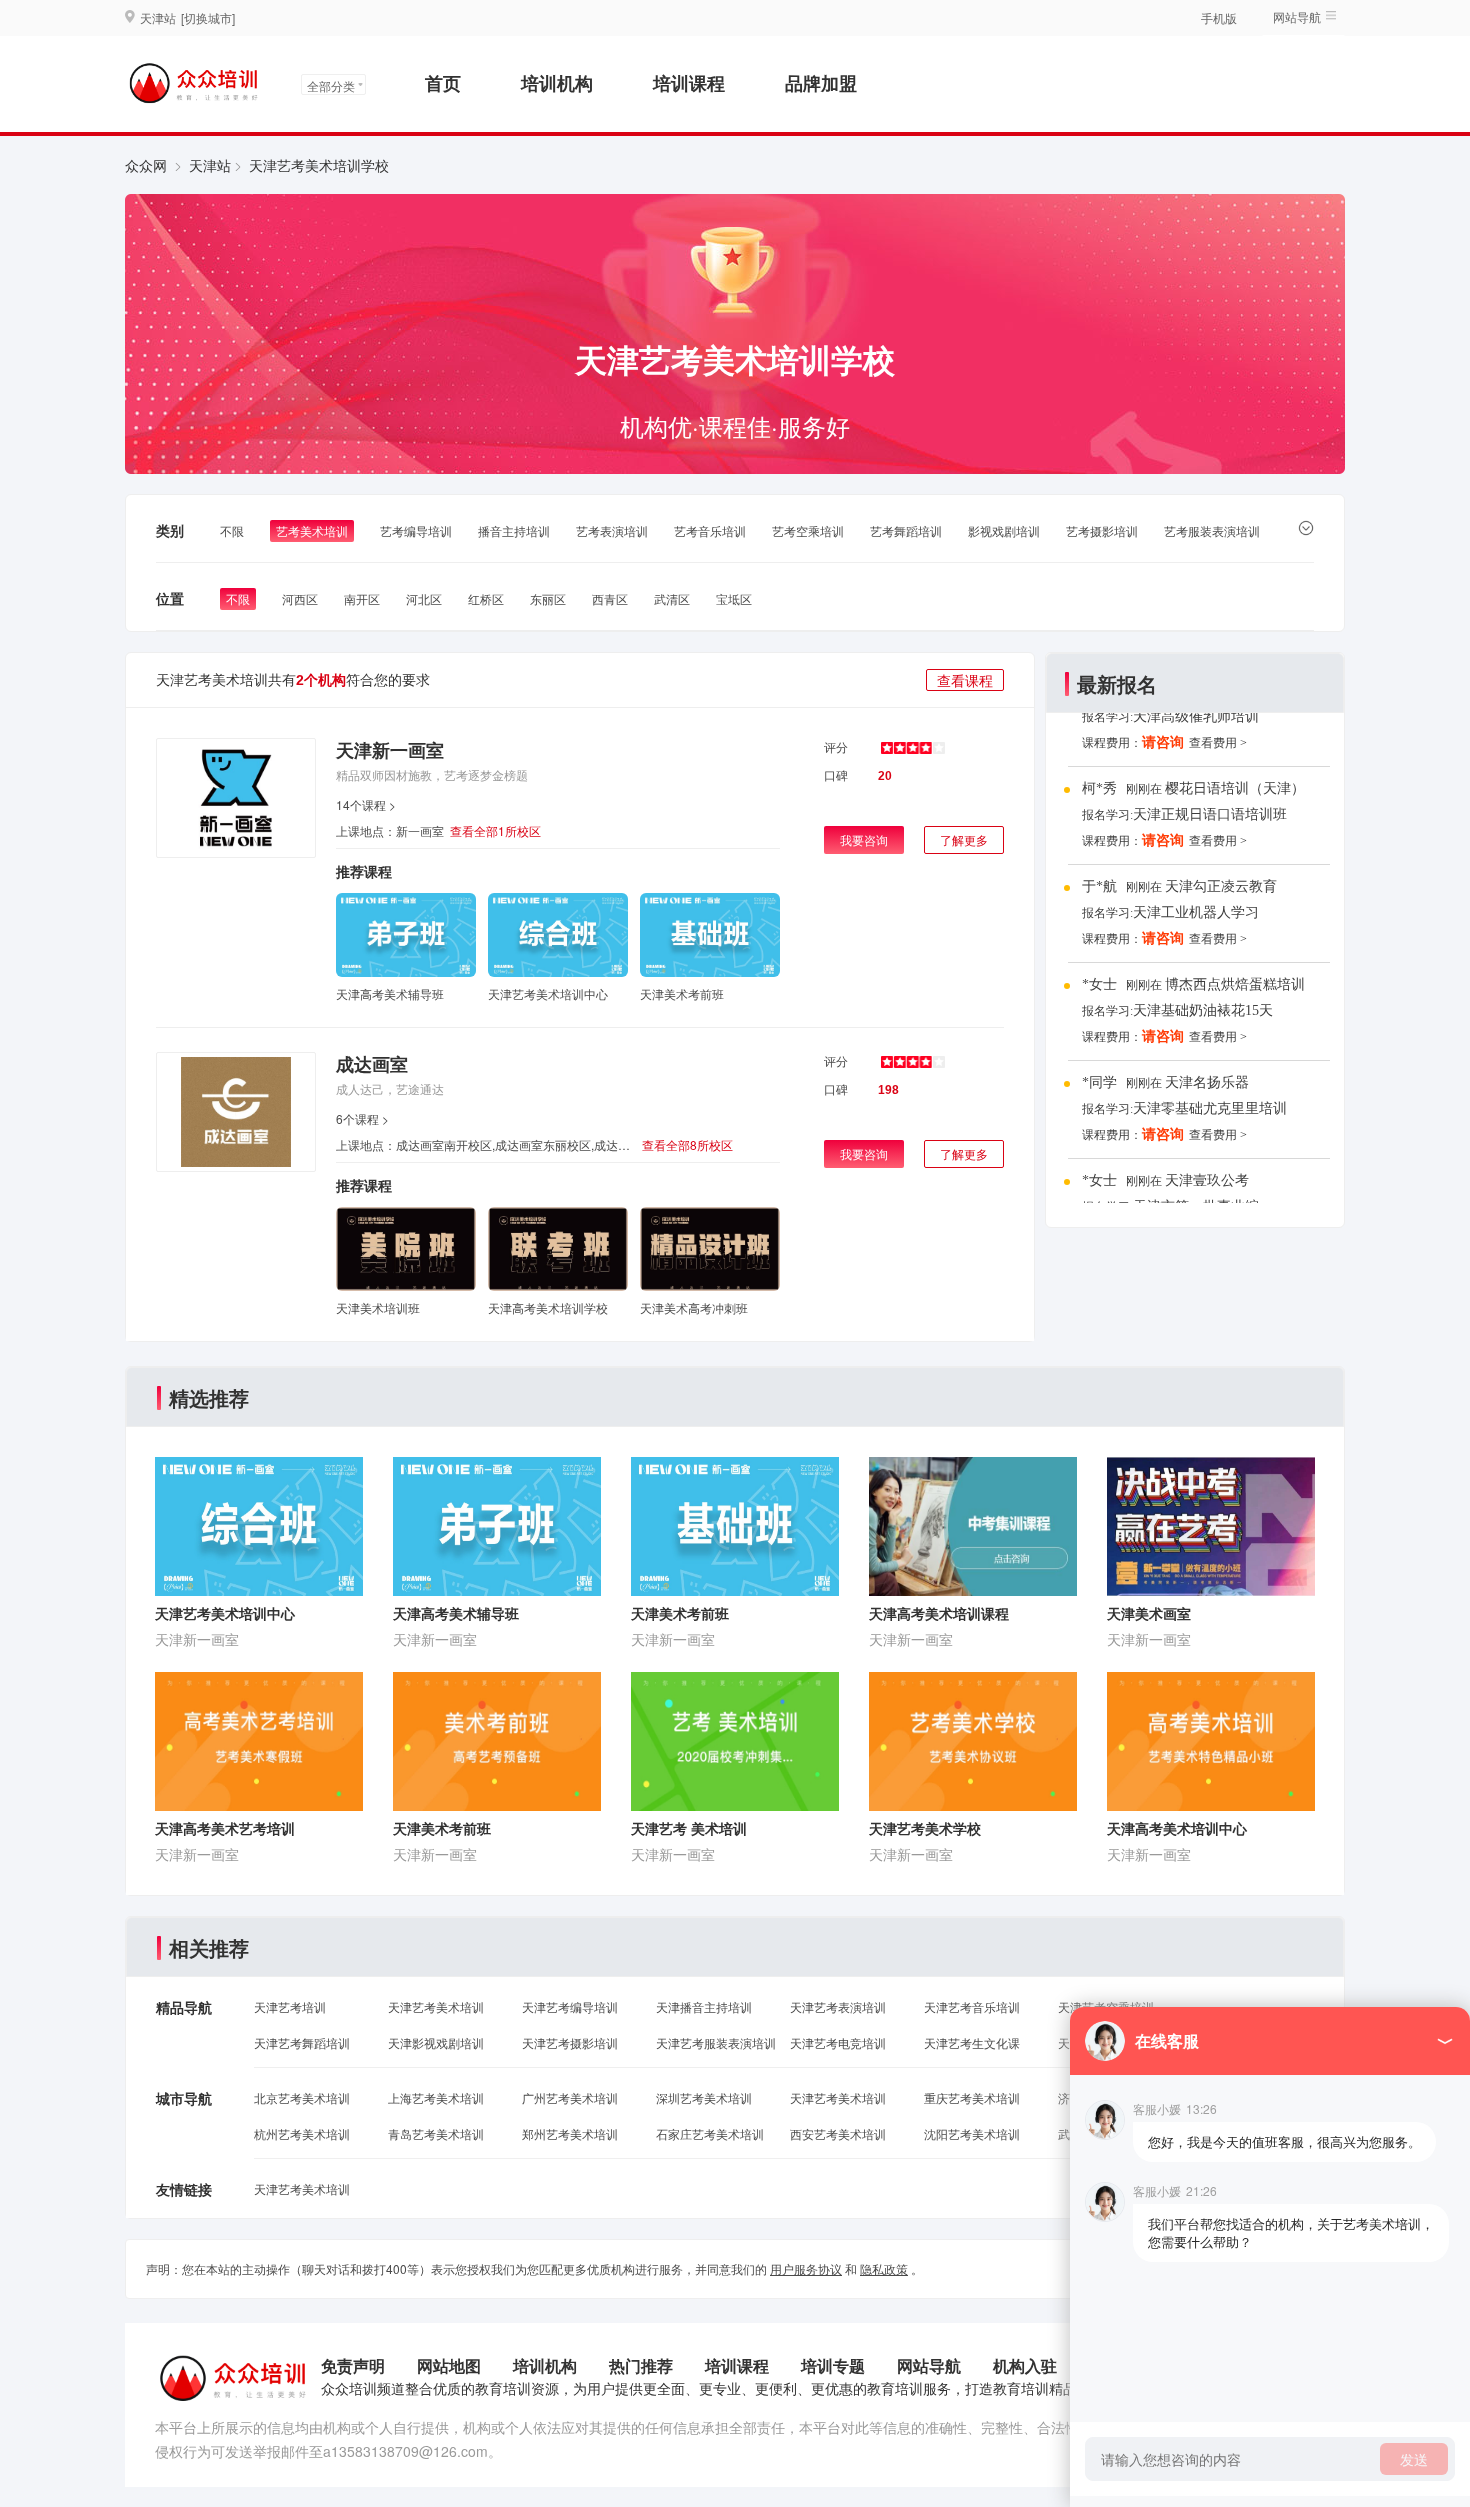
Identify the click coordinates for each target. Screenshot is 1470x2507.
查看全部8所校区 (687, 1144)
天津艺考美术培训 (436, 2006)
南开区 (362, 598)
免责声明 (353, 2365)
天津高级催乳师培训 (1196, 716)
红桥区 (486, 598)
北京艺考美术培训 (302, 2097)
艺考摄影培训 (1102, 530)
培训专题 (833, 2365)
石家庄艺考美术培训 (710, 2133)
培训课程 (689, 83)
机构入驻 (1025, 2365)
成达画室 (372, 1064)
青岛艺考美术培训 (436, 2133)
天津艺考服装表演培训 (716, 2042)
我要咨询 (864, 839)
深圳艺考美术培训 (704, 2097)
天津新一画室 (390, 750)
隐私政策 (884, 2268)
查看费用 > (1218, 743)
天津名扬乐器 (1207, 1082)
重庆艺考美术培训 (972, 2097)
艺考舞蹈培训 (906, 530)
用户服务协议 (806, 2268)
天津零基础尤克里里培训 (1210, 1108)
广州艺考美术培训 (570, 2097)
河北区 (424, 598)
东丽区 (548, 598)
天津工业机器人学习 (1196, 912)
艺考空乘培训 (808, 530)
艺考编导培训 (416, 530)
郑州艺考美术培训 (570, 2133)
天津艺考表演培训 (838, 2006)
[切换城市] (208, 17)
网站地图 (449, 2365)
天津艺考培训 (290, 2006)
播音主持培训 (514, 530)
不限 (232, 530)
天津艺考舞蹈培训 (302, 2042)
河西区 (300, 598)
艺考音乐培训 (710, 530)
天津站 (210, 165)
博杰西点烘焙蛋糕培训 (1235, 984)
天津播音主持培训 (704, 2006)
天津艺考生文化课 (972, 2042)
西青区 (610, 598)
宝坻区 (734, 598)
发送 (1414, 2459)
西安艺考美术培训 (838, 2133)
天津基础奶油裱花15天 (1203, 1010)
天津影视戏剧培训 (436, 2042)
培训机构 (557, 83)
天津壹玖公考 (1207, 1180)
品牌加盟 (821, 83)
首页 (443, 83)
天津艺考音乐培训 (972, 2006)
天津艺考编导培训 (570, 2006)
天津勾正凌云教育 (1221, 886)
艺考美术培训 (312, 530)
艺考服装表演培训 (1212, 530)
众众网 (146, 165)
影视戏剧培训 (1004, 530)
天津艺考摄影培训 (570, 2042)
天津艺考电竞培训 (838, 2042)
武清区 (672, 598)
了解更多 (964, 839)
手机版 (1219, 17)
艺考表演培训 (612, 530)
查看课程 (965, 680)
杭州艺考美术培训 (302, 2133)
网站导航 (929, 2365)
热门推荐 (641, 2365)
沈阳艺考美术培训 (972, 2133)
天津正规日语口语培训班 (1210, 814)
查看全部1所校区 (495, 830)
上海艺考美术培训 (436, 2097)
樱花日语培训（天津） (1235, 788)
